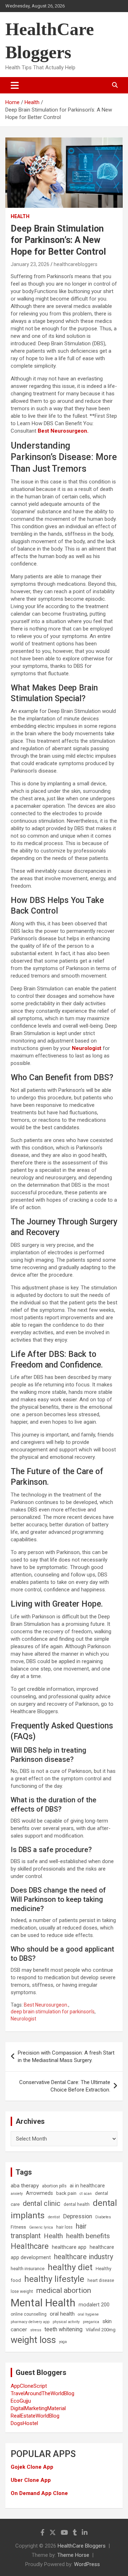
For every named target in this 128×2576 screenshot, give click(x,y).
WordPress (87, 2564)
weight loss (33, 2340)
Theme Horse (73, 2555)
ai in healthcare (87, 2186)
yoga (63, 2342)
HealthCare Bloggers (82, 2546)
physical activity (66, 2322)
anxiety (17, 2194)
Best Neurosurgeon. (46, 2005)
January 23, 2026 (30, 264)
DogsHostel (24, 2423)
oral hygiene (88, 2314)
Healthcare (30, 2246)
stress (36, 2330)
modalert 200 (94, 2305)
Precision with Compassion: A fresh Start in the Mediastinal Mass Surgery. (66, 2057)
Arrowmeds (39, 2193)
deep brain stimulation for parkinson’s (53, 2012)
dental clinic (42, 2203)
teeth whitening (63, 2329)
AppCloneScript (29, 2386)
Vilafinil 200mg (101, 2330)
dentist (54, 2217)
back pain (66, 2193)
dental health (77, 2204)
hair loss (64, 2227)
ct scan (86, 2194)
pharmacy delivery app (30, 2322)
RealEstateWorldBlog (35, 2416)
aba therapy (25, 2186)
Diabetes (103, 2217)
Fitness (18, 2227)
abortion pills (54, 2186)
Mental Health (43, 2303)
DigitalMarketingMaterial (38, 2408)
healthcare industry (84, 2257)
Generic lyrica (41, 2227)
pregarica (91, 2322)
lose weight (22, 2291)
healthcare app (69, 2247)
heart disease (101, 2280)
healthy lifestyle (54, 2279)
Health (20, 216)
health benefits (88, 2236)
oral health (62, 2314)
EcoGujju (21, 2401)
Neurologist (23, 2019)
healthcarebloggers (76, 264)
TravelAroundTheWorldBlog (42, 2393)
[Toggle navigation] (15, 85)
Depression (78, 2216)
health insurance (28, 2269)
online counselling (29, 2314)
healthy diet (70, 2267)
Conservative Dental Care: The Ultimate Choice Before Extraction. (65, 2086)
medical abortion (64, 2290)
